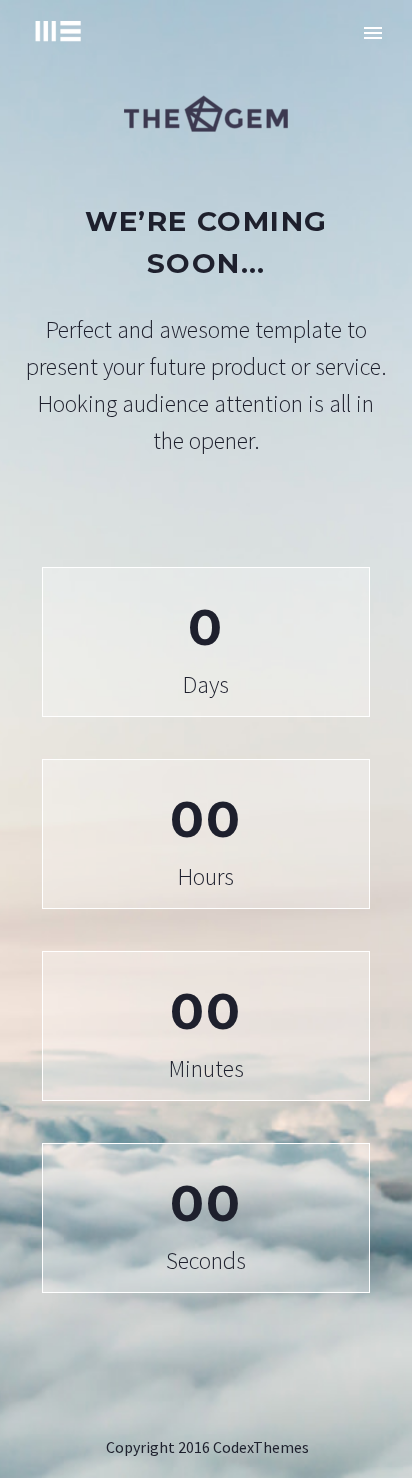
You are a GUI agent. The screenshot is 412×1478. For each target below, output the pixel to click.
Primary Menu (373, 33)
